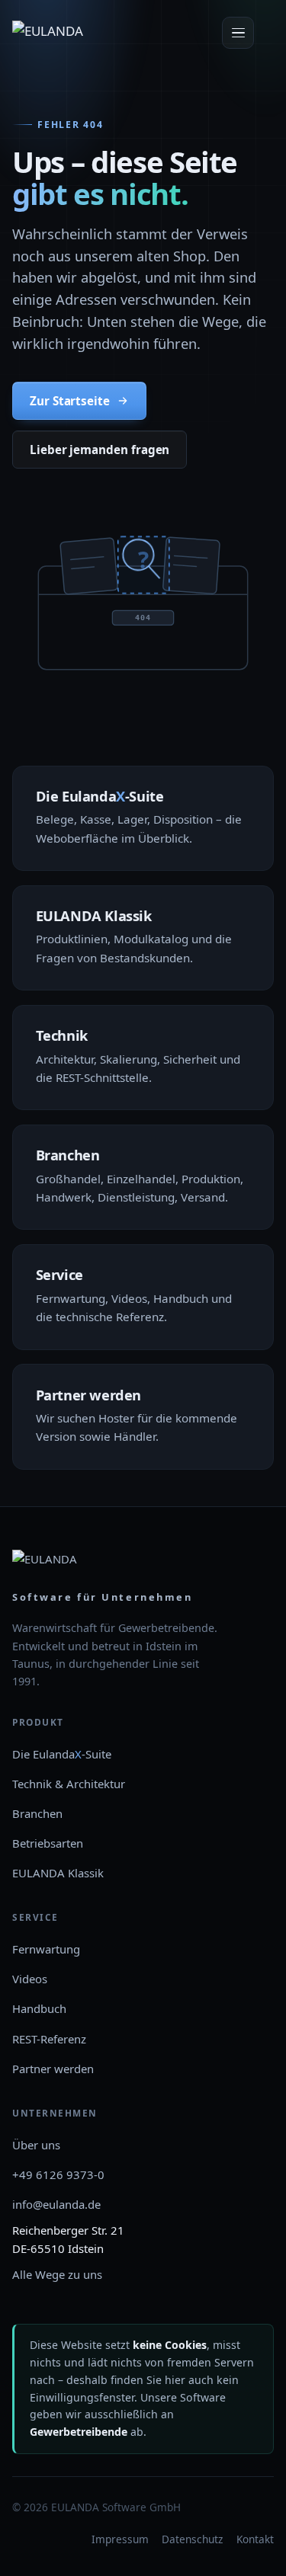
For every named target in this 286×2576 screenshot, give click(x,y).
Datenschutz (192, 2539)
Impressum (120, 2539)
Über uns (36, 2145)
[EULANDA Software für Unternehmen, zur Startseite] (67, 33)
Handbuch (39, 2008)
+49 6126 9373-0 (58, 2174)
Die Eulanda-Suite (62, 1754)
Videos (30, 1979)
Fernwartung (46, 1949)
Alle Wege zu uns (57, 2274)
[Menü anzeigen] (238, 33)
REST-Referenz (49, 2039)
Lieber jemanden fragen (100, 450)
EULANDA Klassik (58, 1873)
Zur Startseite (70, 401)
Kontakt (255, 2539)
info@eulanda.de (56, 2204)
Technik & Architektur (69, 1784)
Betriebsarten (48, 1843)
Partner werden (53, 2069)
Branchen (37, 1813)
